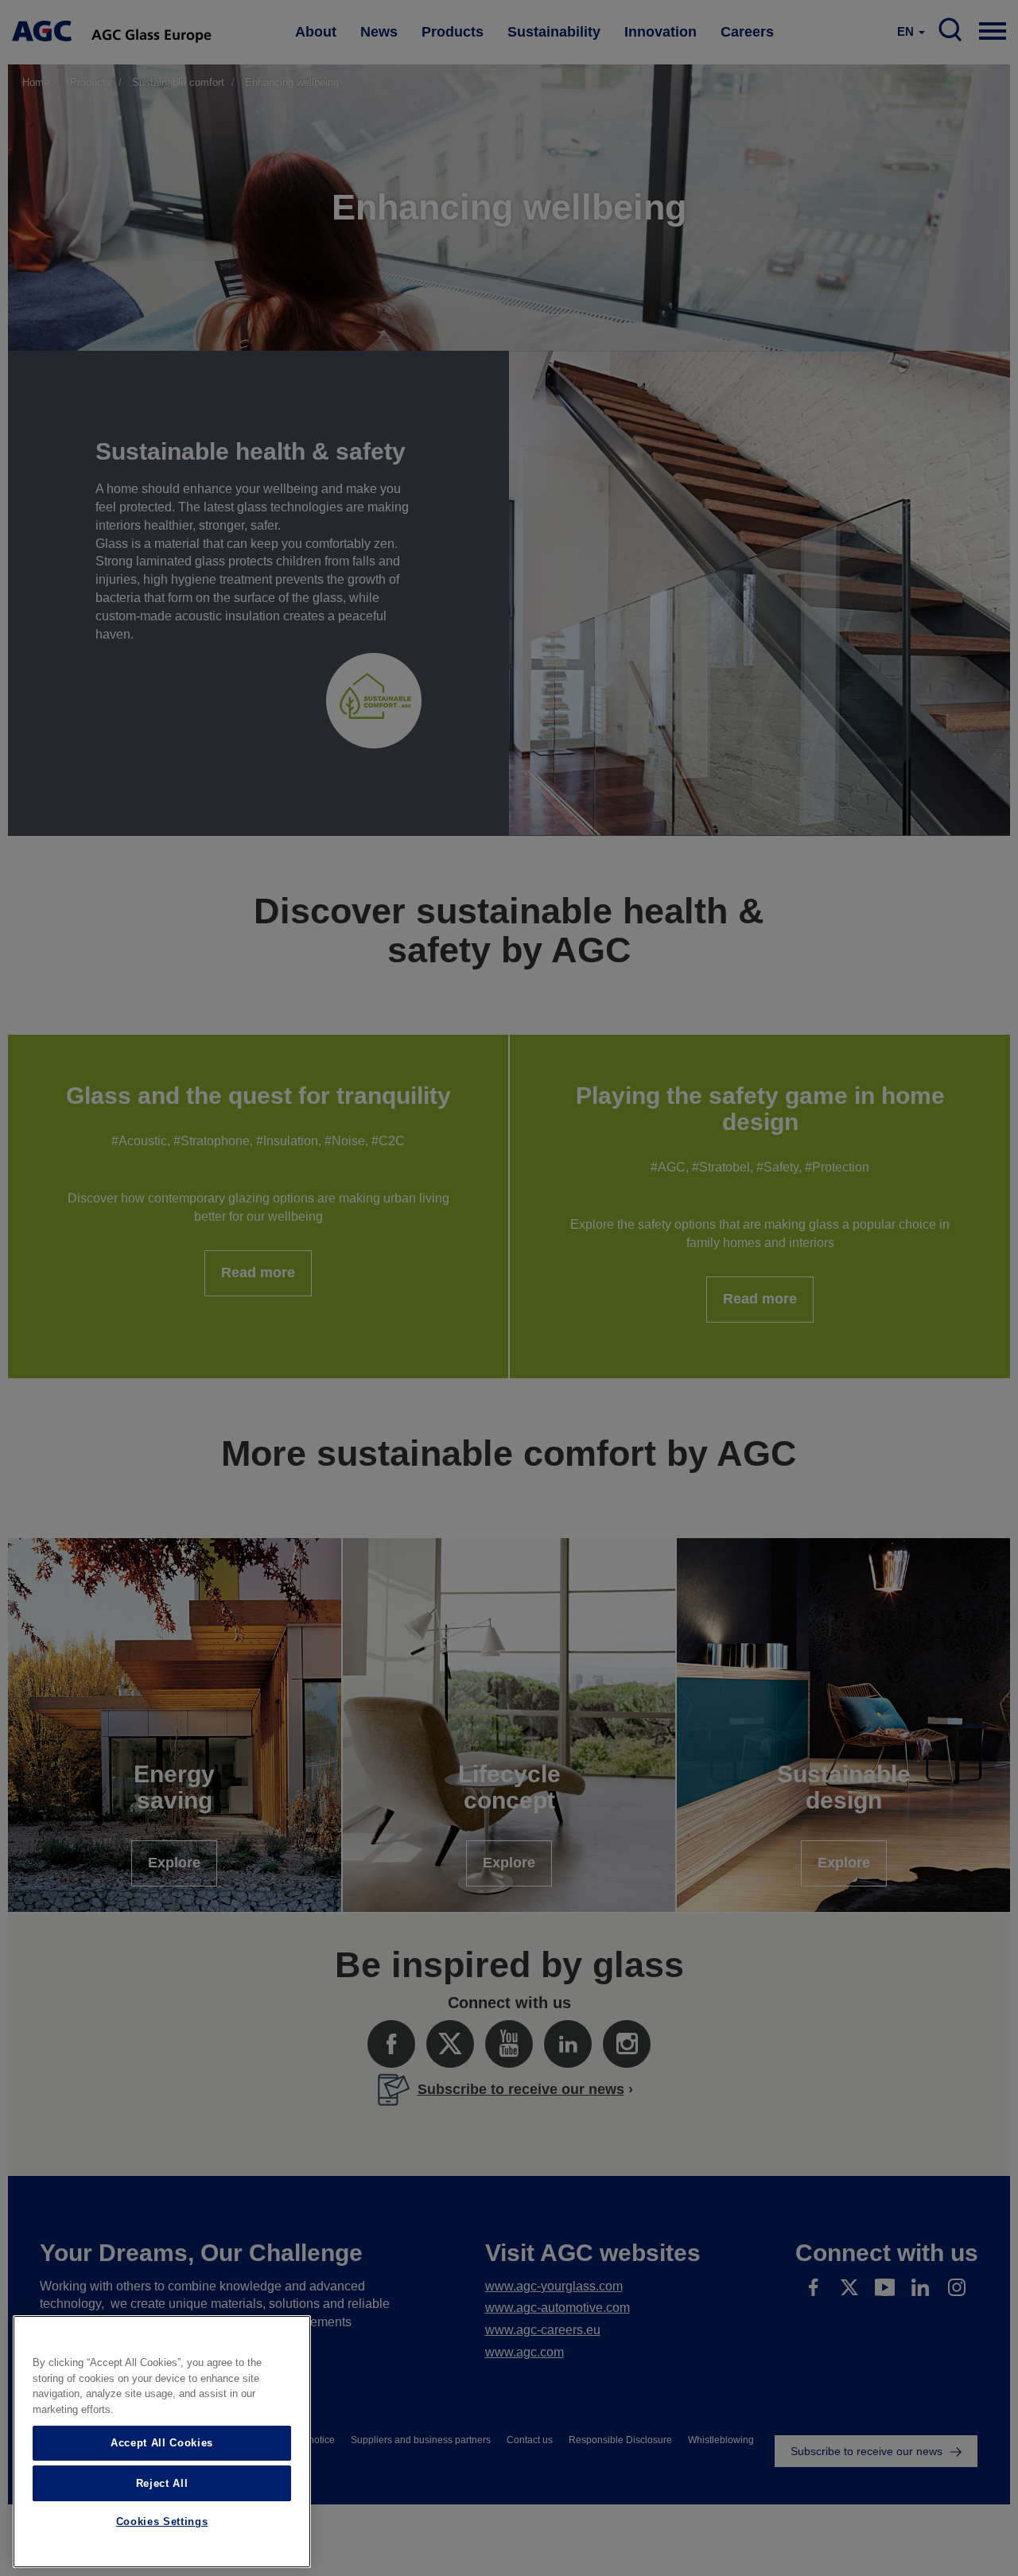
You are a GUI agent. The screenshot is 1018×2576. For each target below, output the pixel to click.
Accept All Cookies (162, 2443)
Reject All (162, 2483)
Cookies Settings (162, 2522)
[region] (162, 2442)
